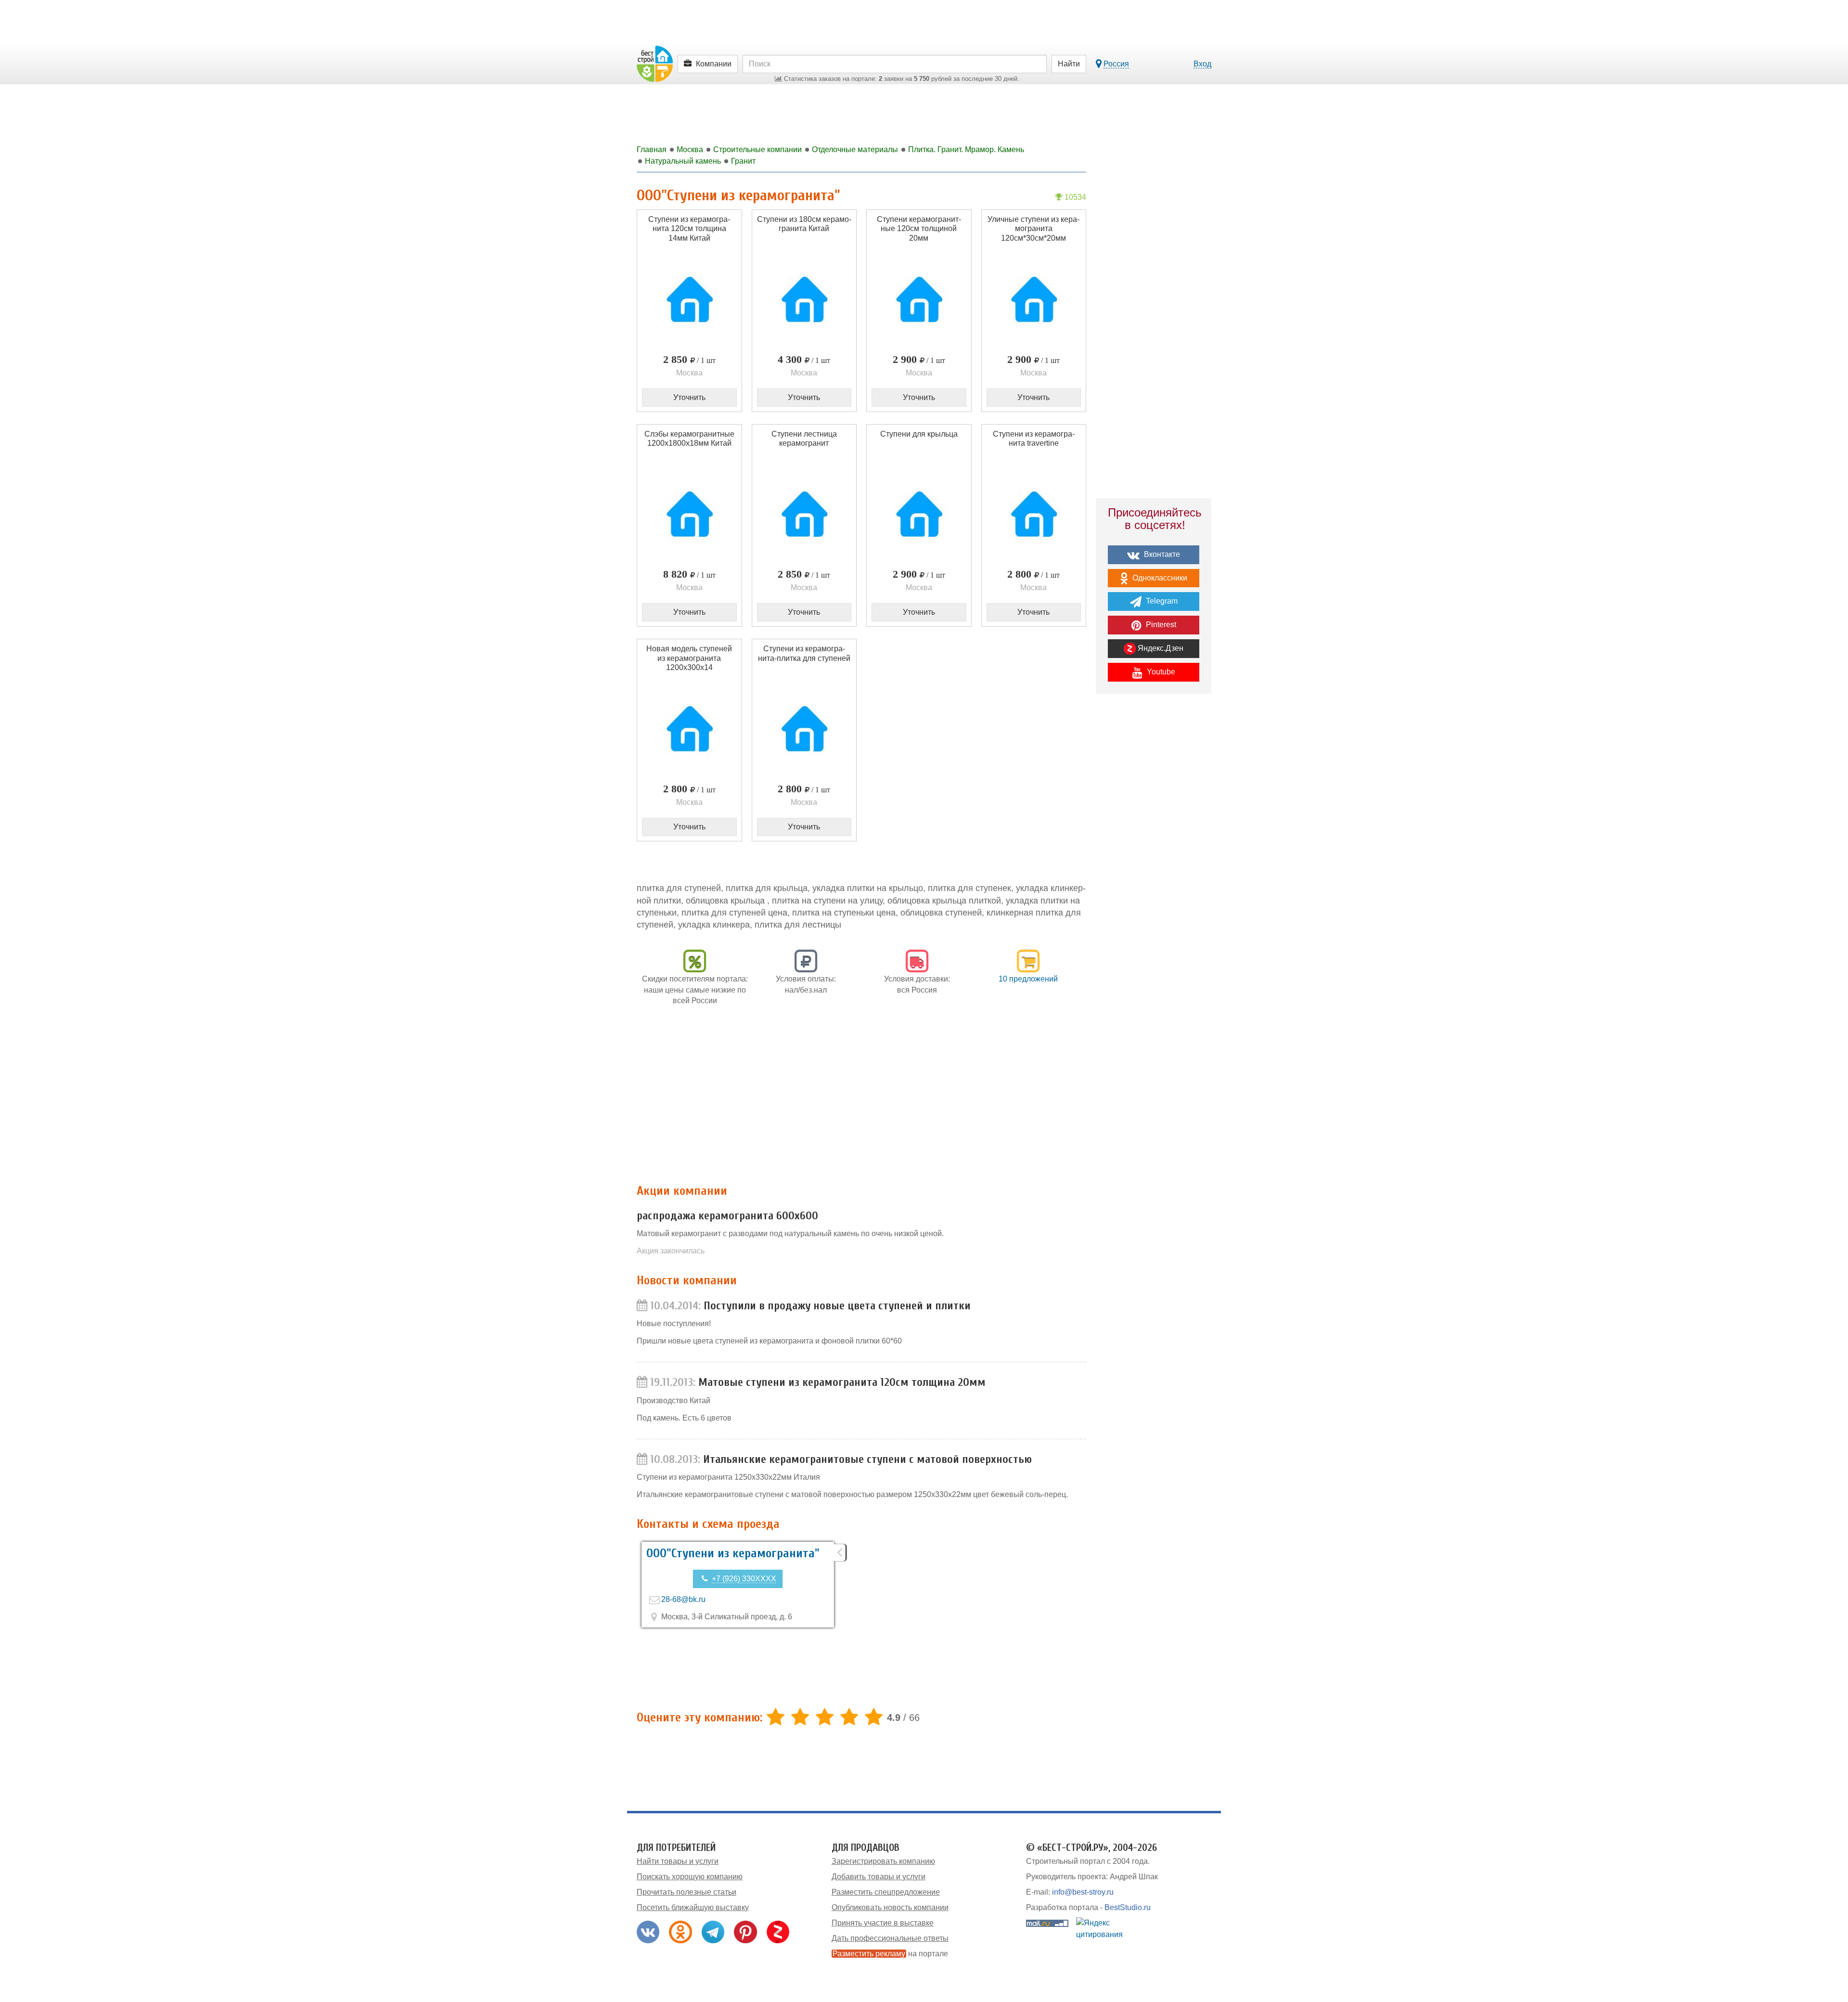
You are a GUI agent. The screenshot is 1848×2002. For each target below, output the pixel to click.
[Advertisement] (861, 1100)
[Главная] (655, 63)
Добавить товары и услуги (879, 1877)
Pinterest (1160, 625)
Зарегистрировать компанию (883, 1861)
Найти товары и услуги (678, 1861)
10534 (1074, 197)
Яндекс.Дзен (1160, 648)
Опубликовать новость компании (890, 1907)
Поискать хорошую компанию (690, 1877)
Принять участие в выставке (883, 1923)
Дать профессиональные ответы (890, 1938)
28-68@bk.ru (683, 1599)
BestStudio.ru (1128, 1907)
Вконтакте (1161, 554)
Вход (1202, 64)
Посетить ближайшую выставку (693, 1907)
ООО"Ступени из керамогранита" (733, 1553)
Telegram (1161, 601)
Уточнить (689, 397)
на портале (890, 1954)
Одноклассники (1159, 578)
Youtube (1160, 672)
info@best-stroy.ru (1083, 1892)
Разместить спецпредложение (886, 1892)
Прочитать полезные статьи (687, 1892)
